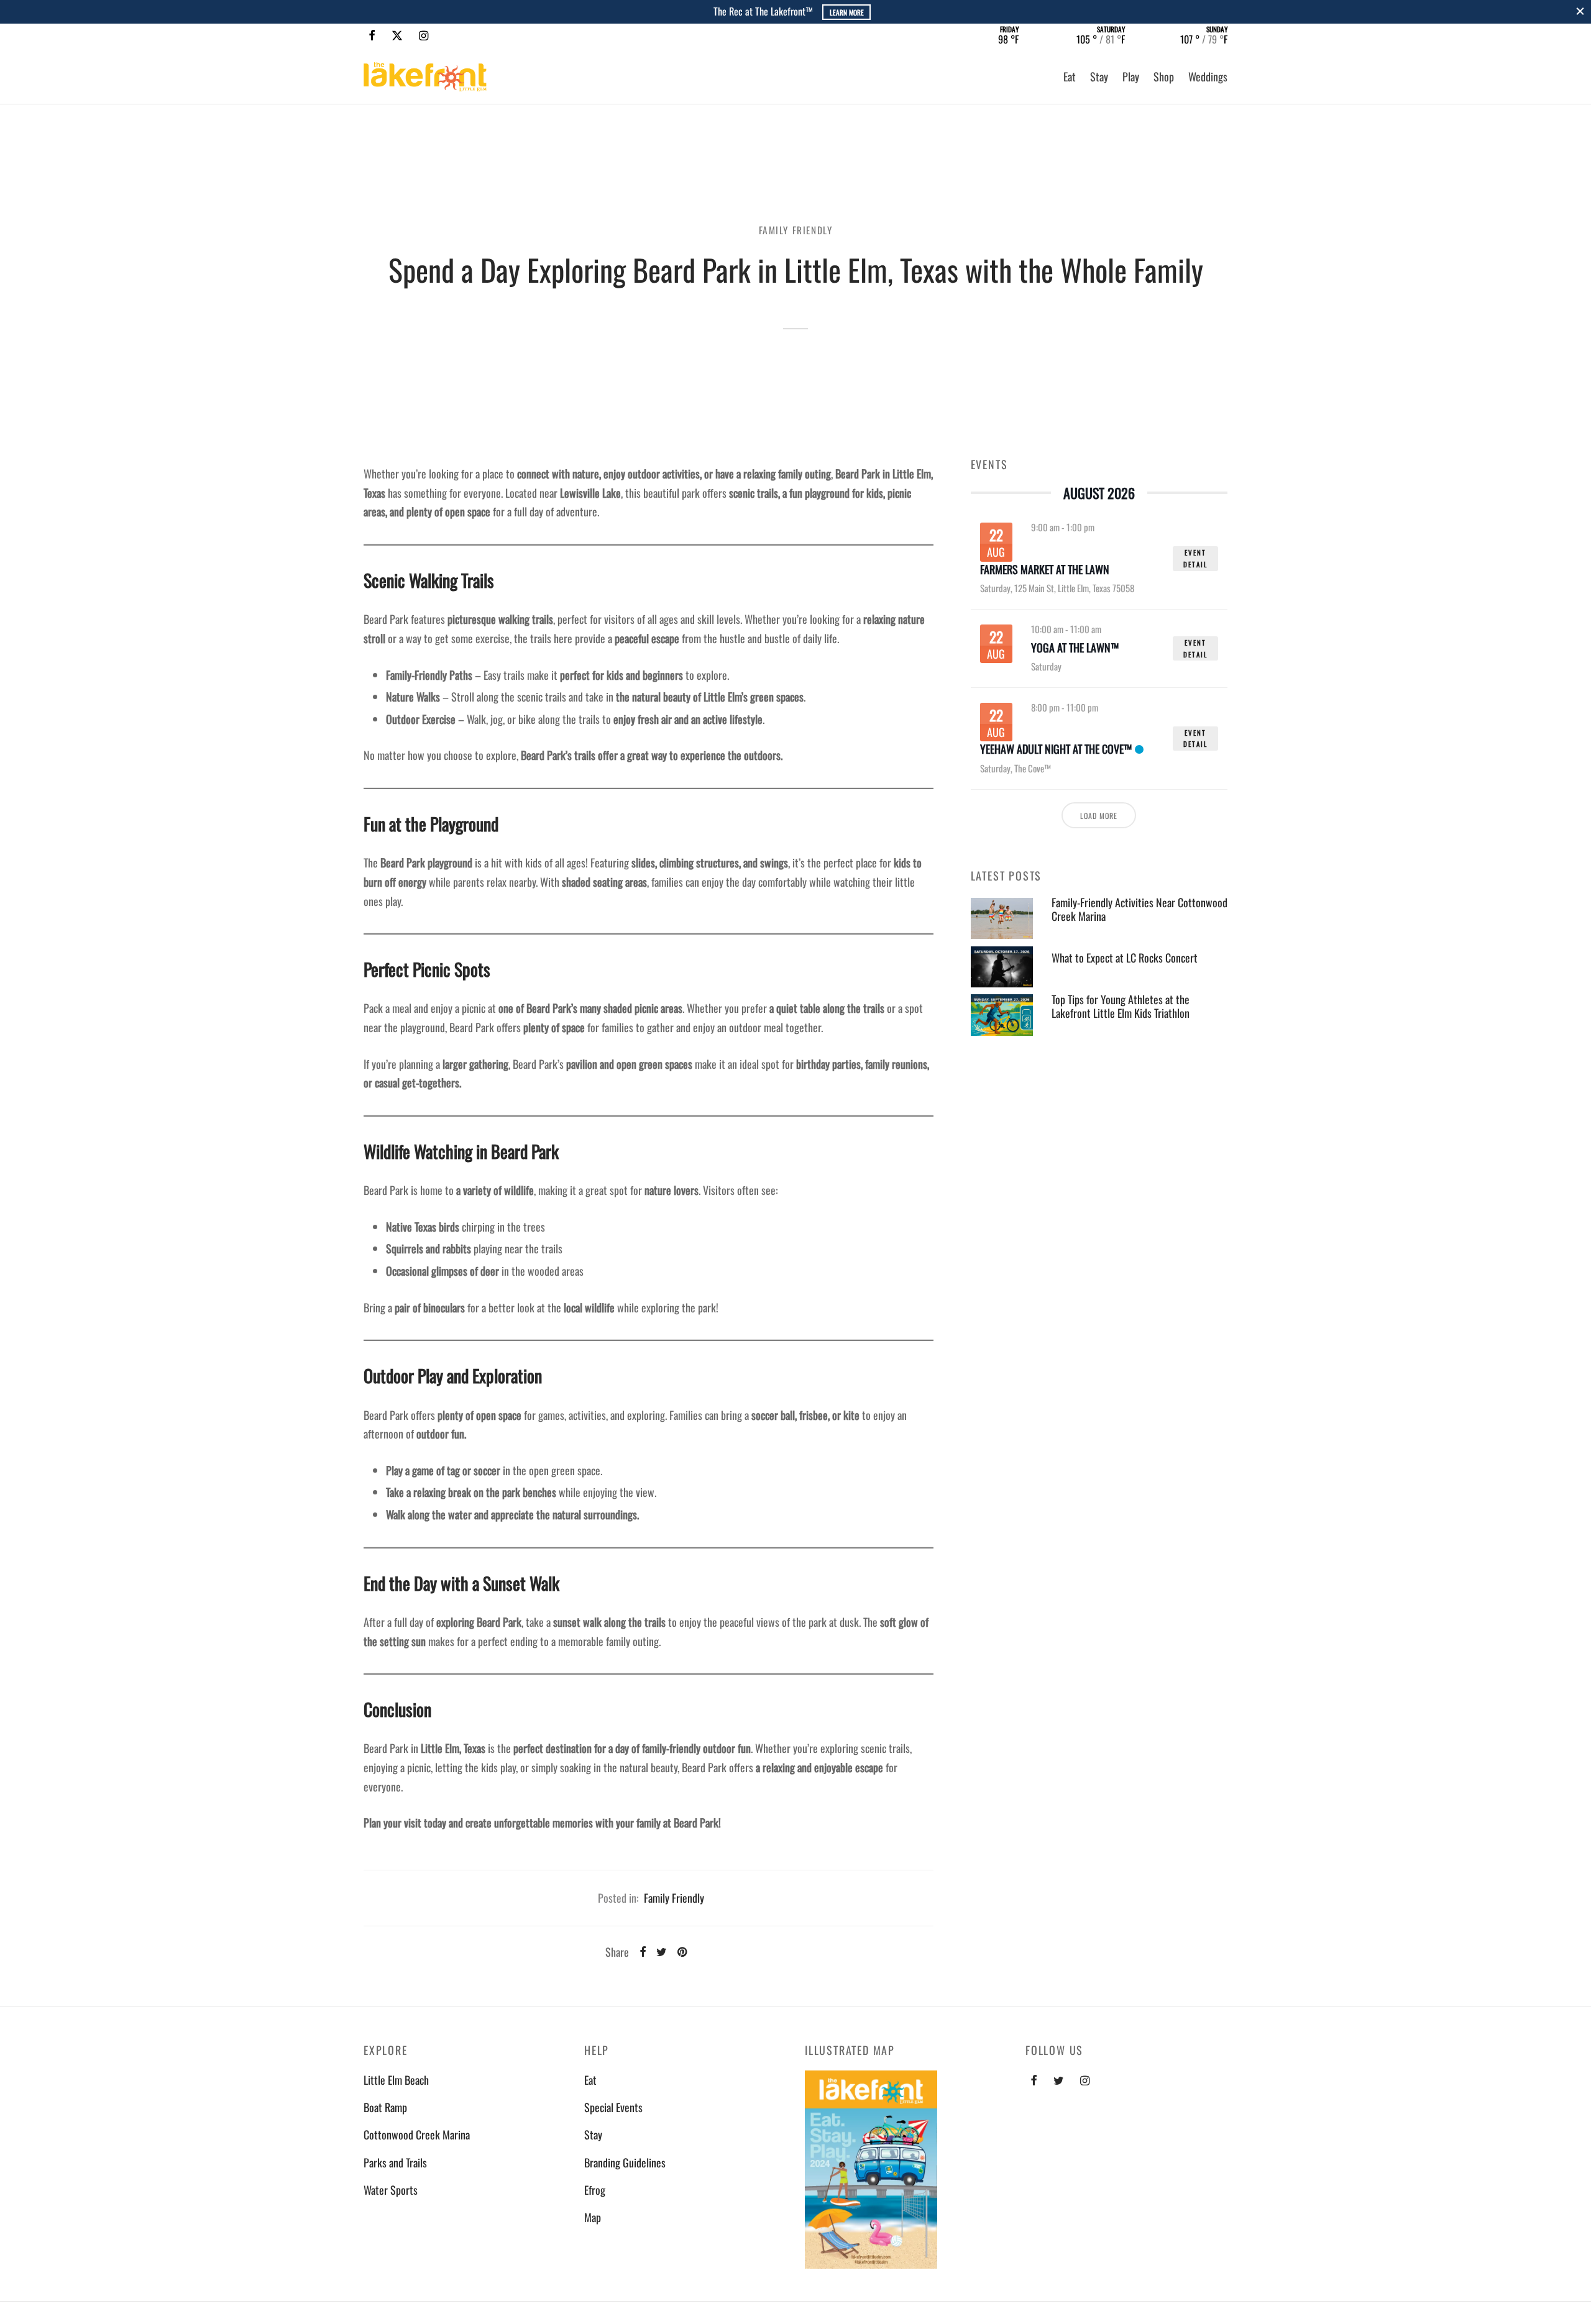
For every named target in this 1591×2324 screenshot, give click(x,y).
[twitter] (1059, 2080)
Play (1131, 76)
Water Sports (391, 2190)
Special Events (613, 2107)
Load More (1099, 816)
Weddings (1208, 76)
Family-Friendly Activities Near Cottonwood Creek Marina (1139, 909)
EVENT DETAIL (1195, 558)
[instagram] (1085, 2080)
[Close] (1580, 11)
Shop (1164, 76)
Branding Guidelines (625, 2162)
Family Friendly (796, 230)
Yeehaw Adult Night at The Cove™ (1056, 749)
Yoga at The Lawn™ (1075, 648)
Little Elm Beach (396, 2080)
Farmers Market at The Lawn (1045, 570)
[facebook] (1034, 2080)
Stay (1099, 76)
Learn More (849, 12)
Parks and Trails (395, 2162)
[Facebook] (372, 35)
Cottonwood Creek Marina (417, 2134)
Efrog (595, 2190)
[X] (397, 35)
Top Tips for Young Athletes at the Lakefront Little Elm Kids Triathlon (1121, 1006)
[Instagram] (424, 35)
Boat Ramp (385, 2107)
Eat (1070, 76)
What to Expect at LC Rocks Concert (1125, 958)
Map (593, 2217)
